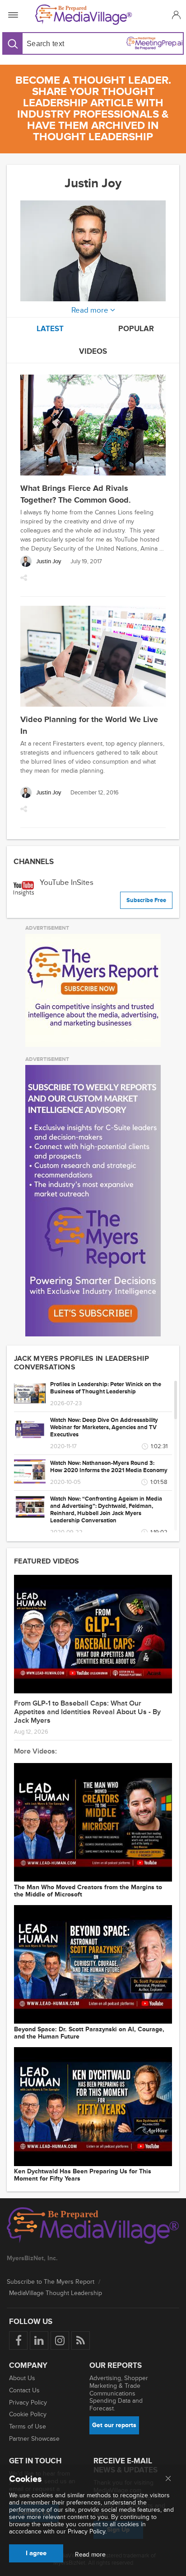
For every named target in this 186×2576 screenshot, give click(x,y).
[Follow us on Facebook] (18, 2341)
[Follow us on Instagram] (60, 2341)
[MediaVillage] (91, 15)
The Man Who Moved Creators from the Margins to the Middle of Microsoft (88, 1891)
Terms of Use (28, 2426)
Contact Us (24, 2390)
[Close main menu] (168, 2479)
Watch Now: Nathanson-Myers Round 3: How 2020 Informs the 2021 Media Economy (109, 1467)
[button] (175, 15)
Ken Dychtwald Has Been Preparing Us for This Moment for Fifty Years (83, 2175)
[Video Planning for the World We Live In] (93, 657)
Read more (90, 2555)
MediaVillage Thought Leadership (56, 2293)
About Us (22, 2378)
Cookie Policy (28, 2414)
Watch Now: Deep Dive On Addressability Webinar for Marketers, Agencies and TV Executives (104, 1427)
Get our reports (114, 2425)
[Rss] (81, 2341)
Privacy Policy (28, 2403)
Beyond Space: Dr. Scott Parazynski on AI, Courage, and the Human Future (89, 2033)
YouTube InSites (67, 882)
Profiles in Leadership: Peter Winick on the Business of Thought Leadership (106, 1388)
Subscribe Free (146, 900)
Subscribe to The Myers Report (51, 2282)
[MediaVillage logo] (93, 2227)
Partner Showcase (34, 2439)
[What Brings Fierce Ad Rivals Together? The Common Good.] (93, 426)
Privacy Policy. (87, 2531)
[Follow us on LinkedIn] (39, 2341)
